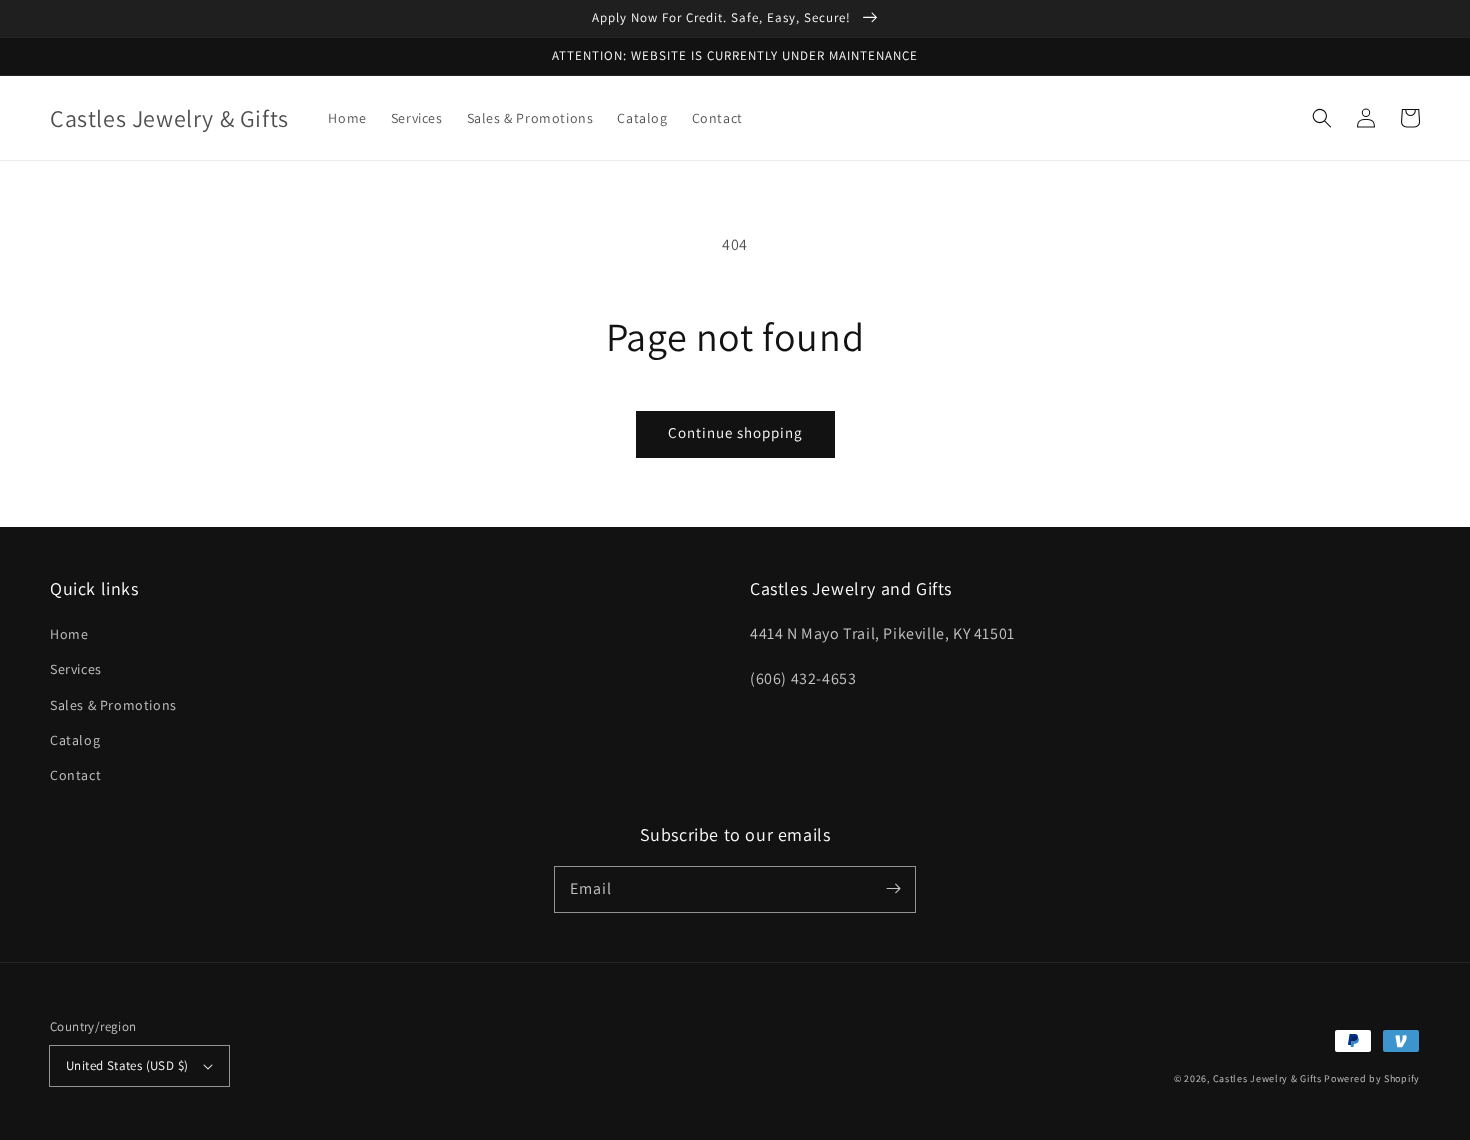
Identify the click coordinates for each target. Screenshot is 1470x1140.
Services (76, 669)
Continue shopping (735, 432)
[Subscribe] (893, 889)
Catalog (75, 740)
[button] (1322, 118)
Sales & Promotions (113, 705)
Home (69, 634)
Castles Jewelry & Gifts (1267, 1078)
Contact (75, 775)
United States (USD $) (127, 1065)
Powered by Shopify (1372, 1078)
